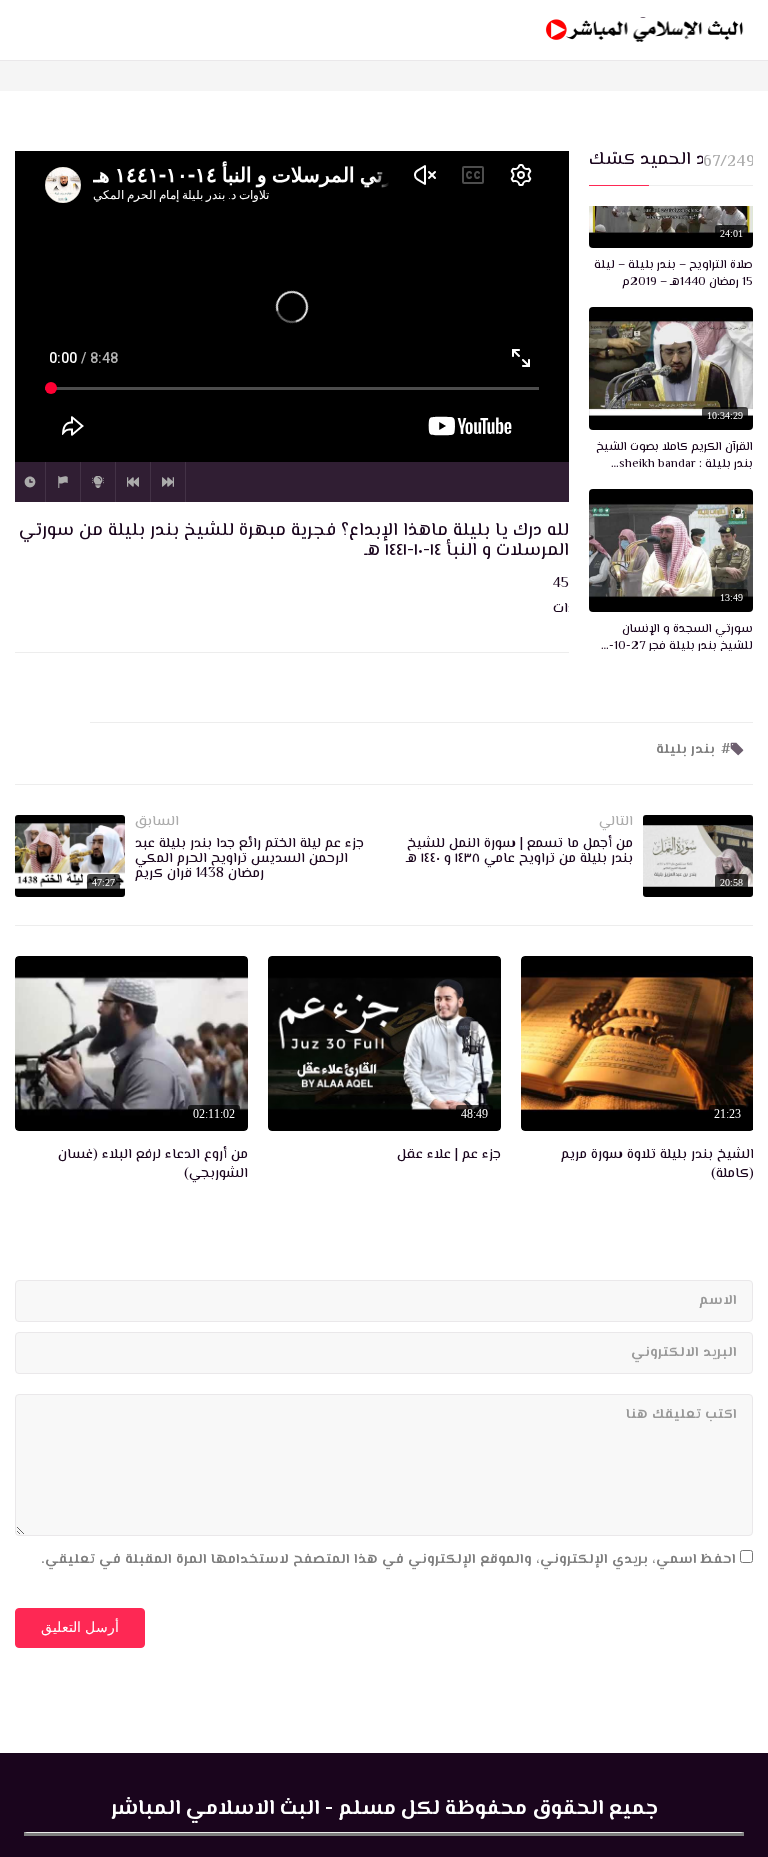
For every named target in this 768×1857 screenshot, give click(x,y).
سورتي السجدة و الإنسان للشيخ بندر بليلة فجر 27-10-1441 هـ (681, 639)
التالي (168, 482)
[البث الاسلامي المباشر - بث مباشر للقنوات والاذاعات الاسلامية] (644, 30)
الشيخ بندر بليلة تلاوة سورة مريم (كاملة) (657, 1165)
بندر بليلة (685, 750)
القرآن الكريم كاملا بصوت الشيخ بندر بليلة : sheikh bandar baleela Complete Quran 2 (674, 457)
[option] (637, 1073)
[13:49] (671, 551)
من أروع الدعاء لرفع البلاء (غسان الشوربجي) (153, 1165)
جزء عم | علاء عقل (449, 1156)
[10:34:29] (671, 369)
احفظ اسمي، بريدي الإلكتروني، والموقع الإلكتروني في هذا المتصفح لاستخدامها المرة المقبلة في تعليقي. (388, 1560)
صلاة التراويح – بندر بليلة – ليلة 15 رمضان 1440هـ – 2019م (673, 275)
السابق (133, 482)
